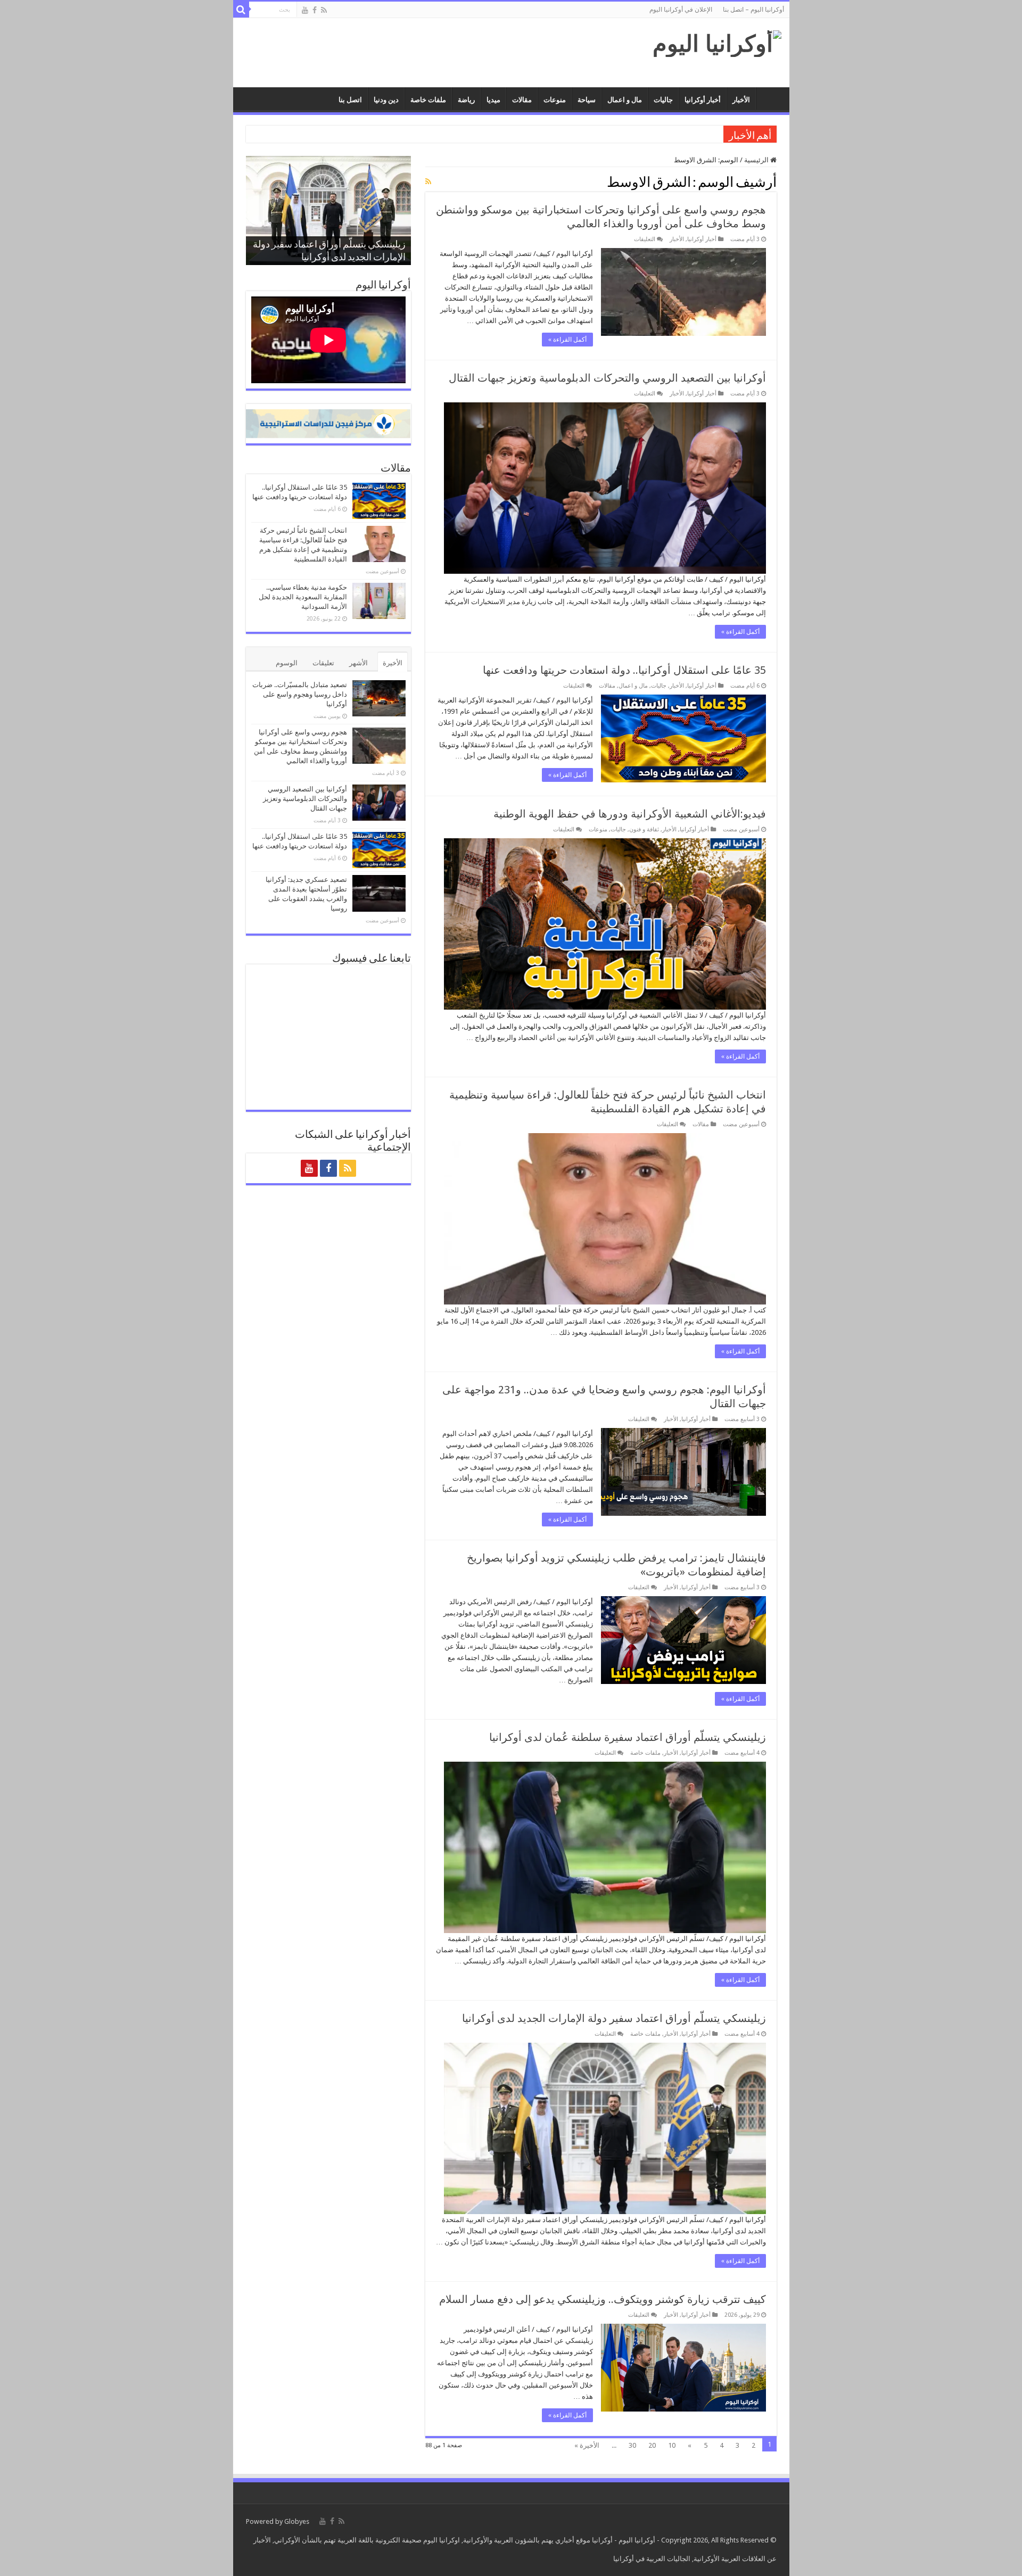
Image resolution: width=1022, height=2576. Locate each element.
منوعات (555, 100)
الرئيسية (757, 160)
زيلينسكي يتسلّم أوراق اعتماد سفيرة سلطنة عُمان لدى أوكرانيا (628, 1737)
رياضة (466, 100)
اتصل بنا (350, 100)
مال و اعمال (625, 100)
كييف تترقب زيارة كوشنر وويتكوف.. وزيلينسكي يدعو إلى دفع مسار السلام (603, 2299)
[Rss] (324, 10)
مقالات (522, 100)
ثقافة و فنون (644, 829)
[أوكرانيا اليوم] (717, 42)
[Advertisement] (435, 53)
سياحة (587, 100)
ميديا (493, 100)
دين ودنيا (386, 100)
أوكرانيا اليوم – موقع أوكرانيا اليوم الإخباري (770, 98)
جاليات (663, 100)
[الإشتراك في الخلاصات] (428, 181)
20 (652, 2445)
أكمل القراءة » (567, 340)
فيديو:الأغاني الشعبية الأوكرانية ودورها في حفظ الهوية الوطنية (630, 814)
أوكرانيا (602, 2540)
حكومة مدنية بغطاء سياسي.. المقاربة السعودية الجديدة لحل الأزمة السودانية (303, 597)
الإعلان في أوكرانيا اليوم (681, 10)
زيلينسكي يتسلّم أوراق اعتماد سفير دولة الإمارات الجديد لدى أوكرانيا (614, 2018)
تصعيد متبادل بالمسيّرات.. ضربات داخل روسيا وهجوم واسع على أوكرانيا (300, 694)
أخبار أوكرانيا (703, 100)
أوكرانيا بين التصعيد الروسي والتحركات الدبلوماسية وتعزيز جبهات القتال (607, 378)
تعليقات (323, 663)
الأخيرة (393, 663)
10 (672, 2445)
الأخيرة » (587, 2445)
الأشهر (358, 663)
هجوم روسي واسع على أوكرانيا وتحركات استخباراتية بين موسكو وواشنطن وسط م (602, 134)
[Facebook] (315, 10)
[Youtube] (305, 10)
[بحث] (241, 10)
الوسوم (287, 663)
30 (632, 2445)
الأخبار (741, 100)
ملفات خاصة (428, 100)
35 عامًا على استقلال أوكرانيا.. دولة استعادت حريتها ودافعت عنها (624, 670)
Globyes (297, 2521)
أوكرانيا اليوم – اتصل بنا (753, 10)
